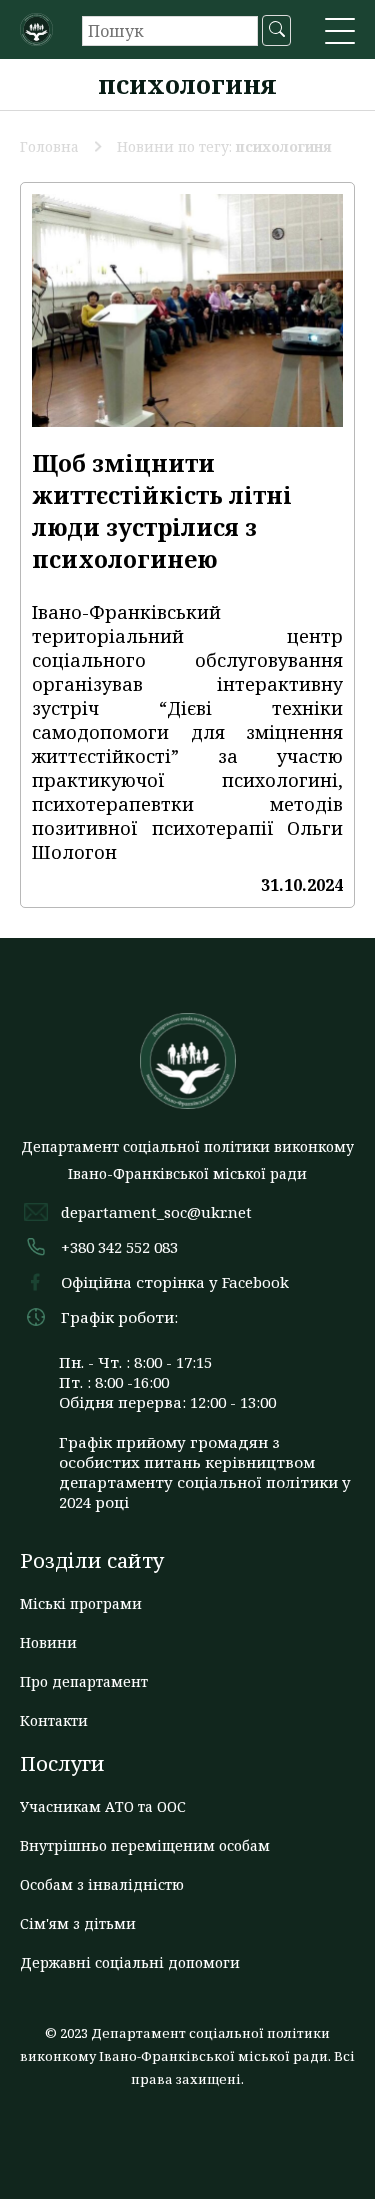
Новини (48, 1642)
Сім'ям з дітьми (78, 1923)
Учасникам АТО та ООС (103, 1806)
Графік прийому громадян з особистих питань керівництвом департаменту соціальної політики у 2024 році (205, 1472)
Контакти (54, 1720)
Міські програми (81, 1603)
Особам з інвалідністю (102, 1884)
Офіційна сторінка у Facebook (175, 1282)
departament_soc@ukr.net (156, 1212)
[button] (340, 33)
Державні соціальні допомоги (130, 1962)
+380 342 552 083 (119, 1247)
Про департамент (84, 1681)
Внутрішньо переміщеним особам (145, 1845)
